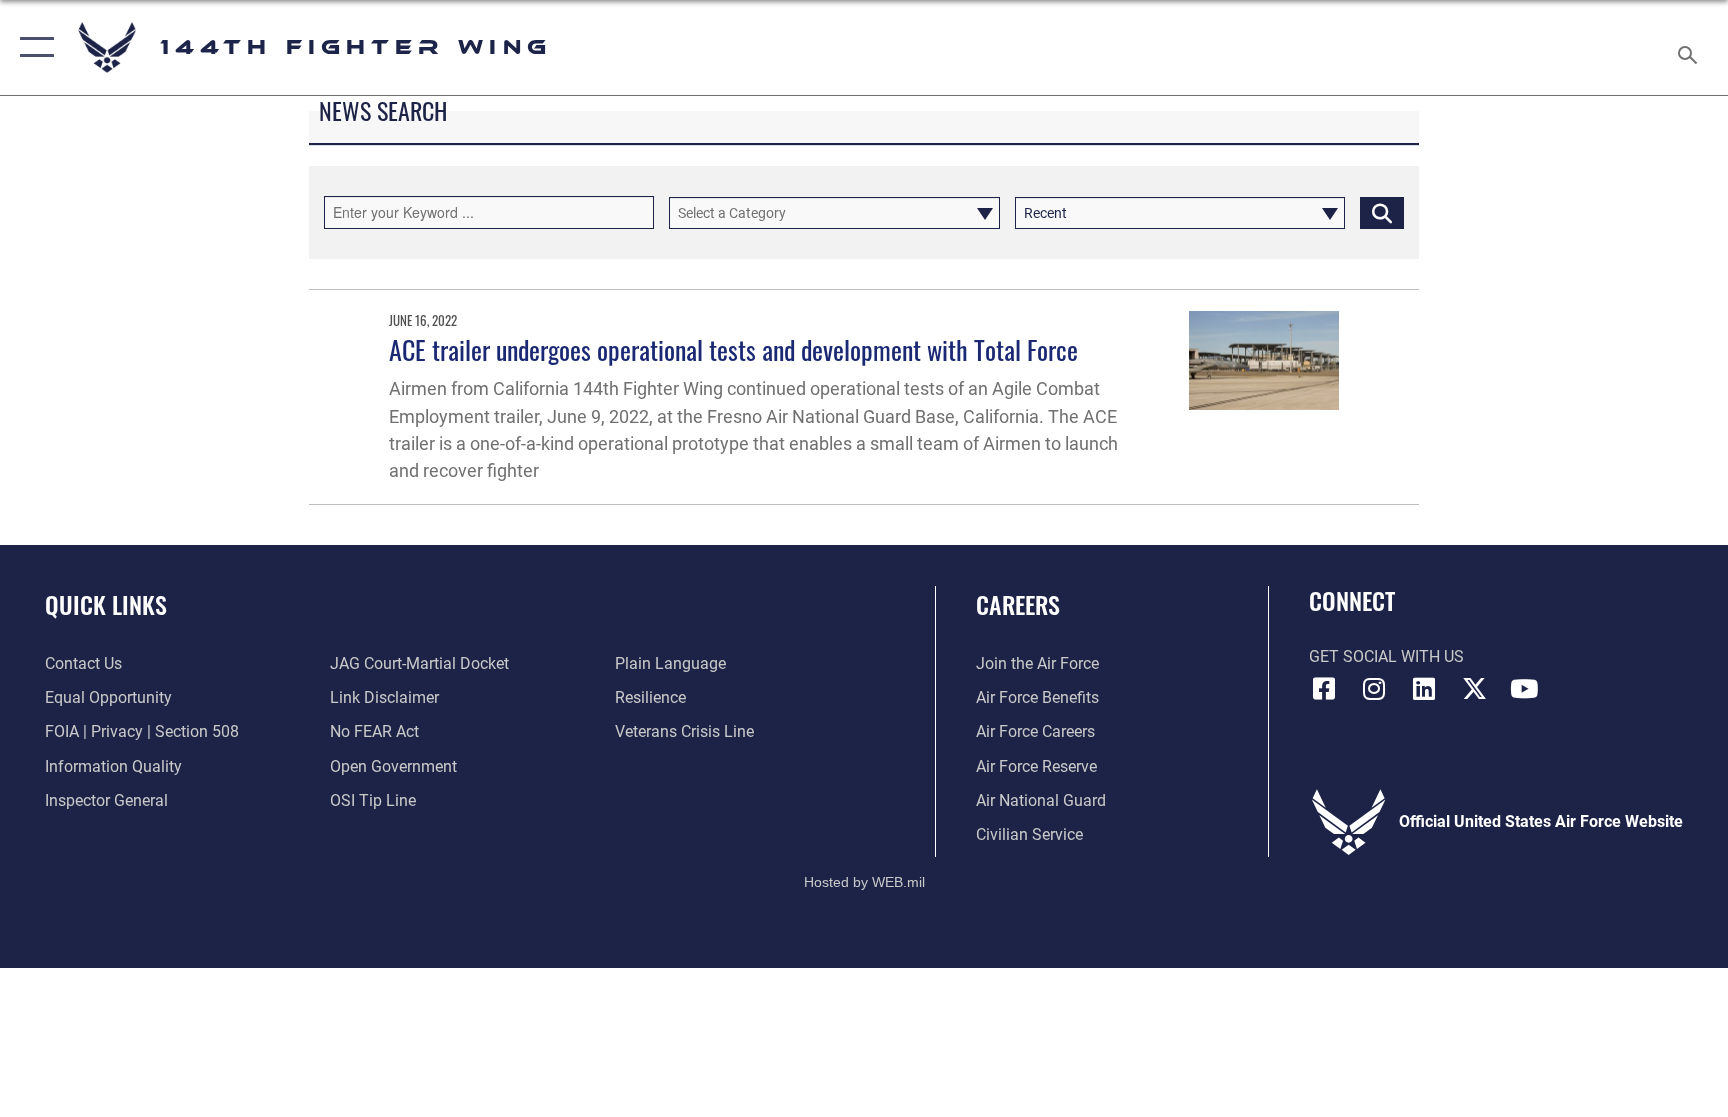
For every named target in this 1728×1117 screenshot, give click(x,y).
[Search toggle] (1690, 47)
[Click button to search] (1382, 213)
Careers (1018, 604)
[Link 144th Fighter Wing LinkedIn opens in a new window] (1424, 689)
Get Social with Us (1386, 656)
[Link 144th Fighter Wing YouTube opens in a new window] (1524, 689)
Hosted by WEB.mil (864, 882)
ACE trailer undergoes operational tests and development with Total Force (733, 349)
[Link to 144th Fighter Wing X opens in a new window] (1474, 689)
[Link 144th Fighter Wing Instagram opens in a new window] (1374, 689)
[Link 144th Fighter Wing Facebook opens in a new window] (1324, 689)
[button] (32, 47)
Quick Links (106, 604)
